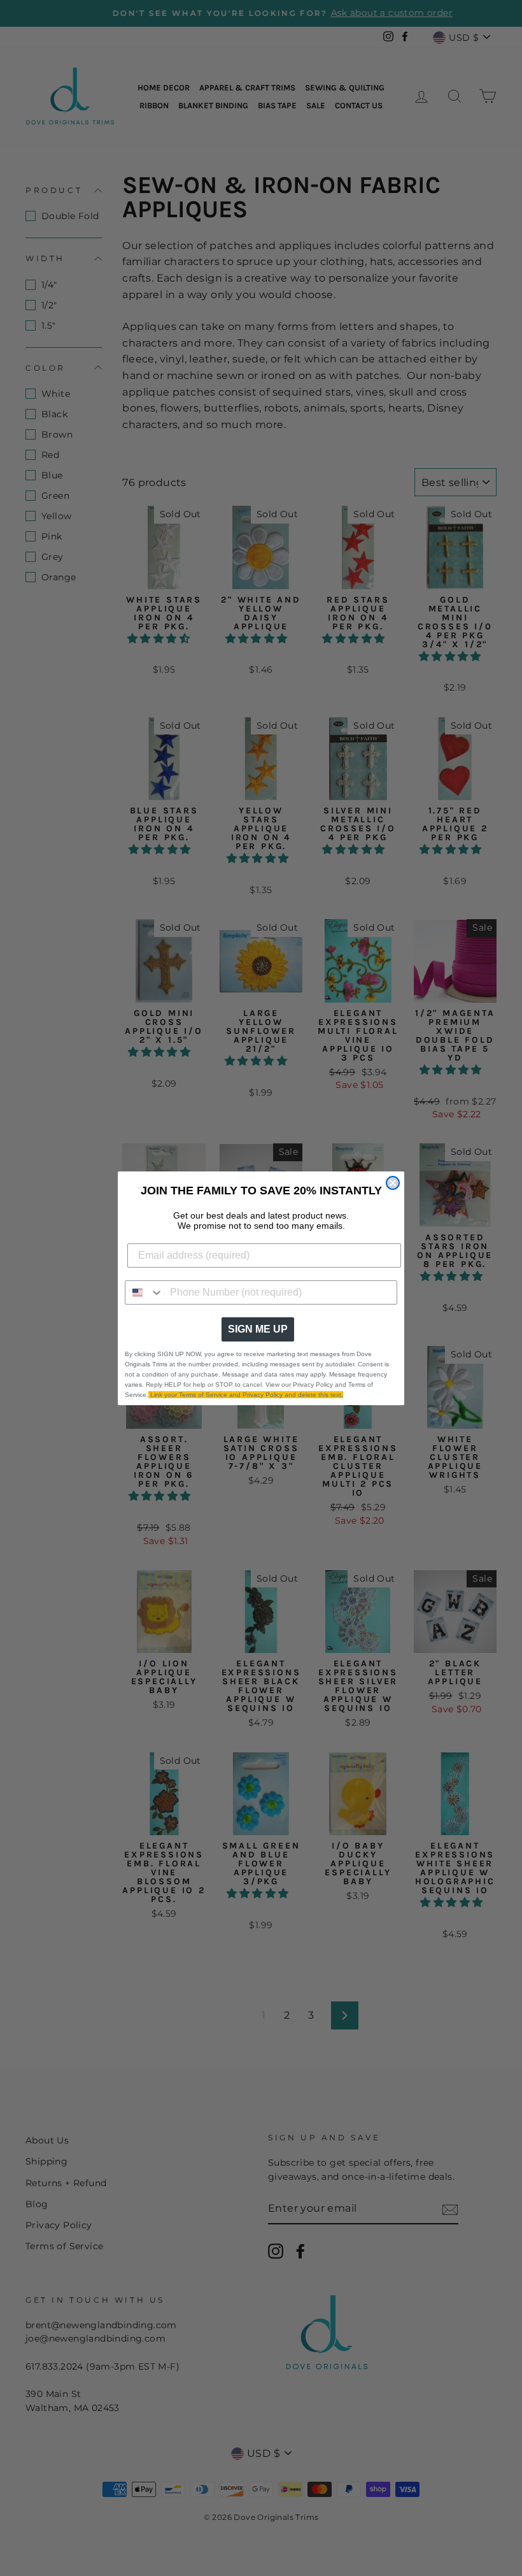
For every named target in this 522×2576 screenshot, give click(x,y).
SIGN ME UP (258, 1329)
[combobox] (145, 1292)
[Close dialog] (393, 1183)
